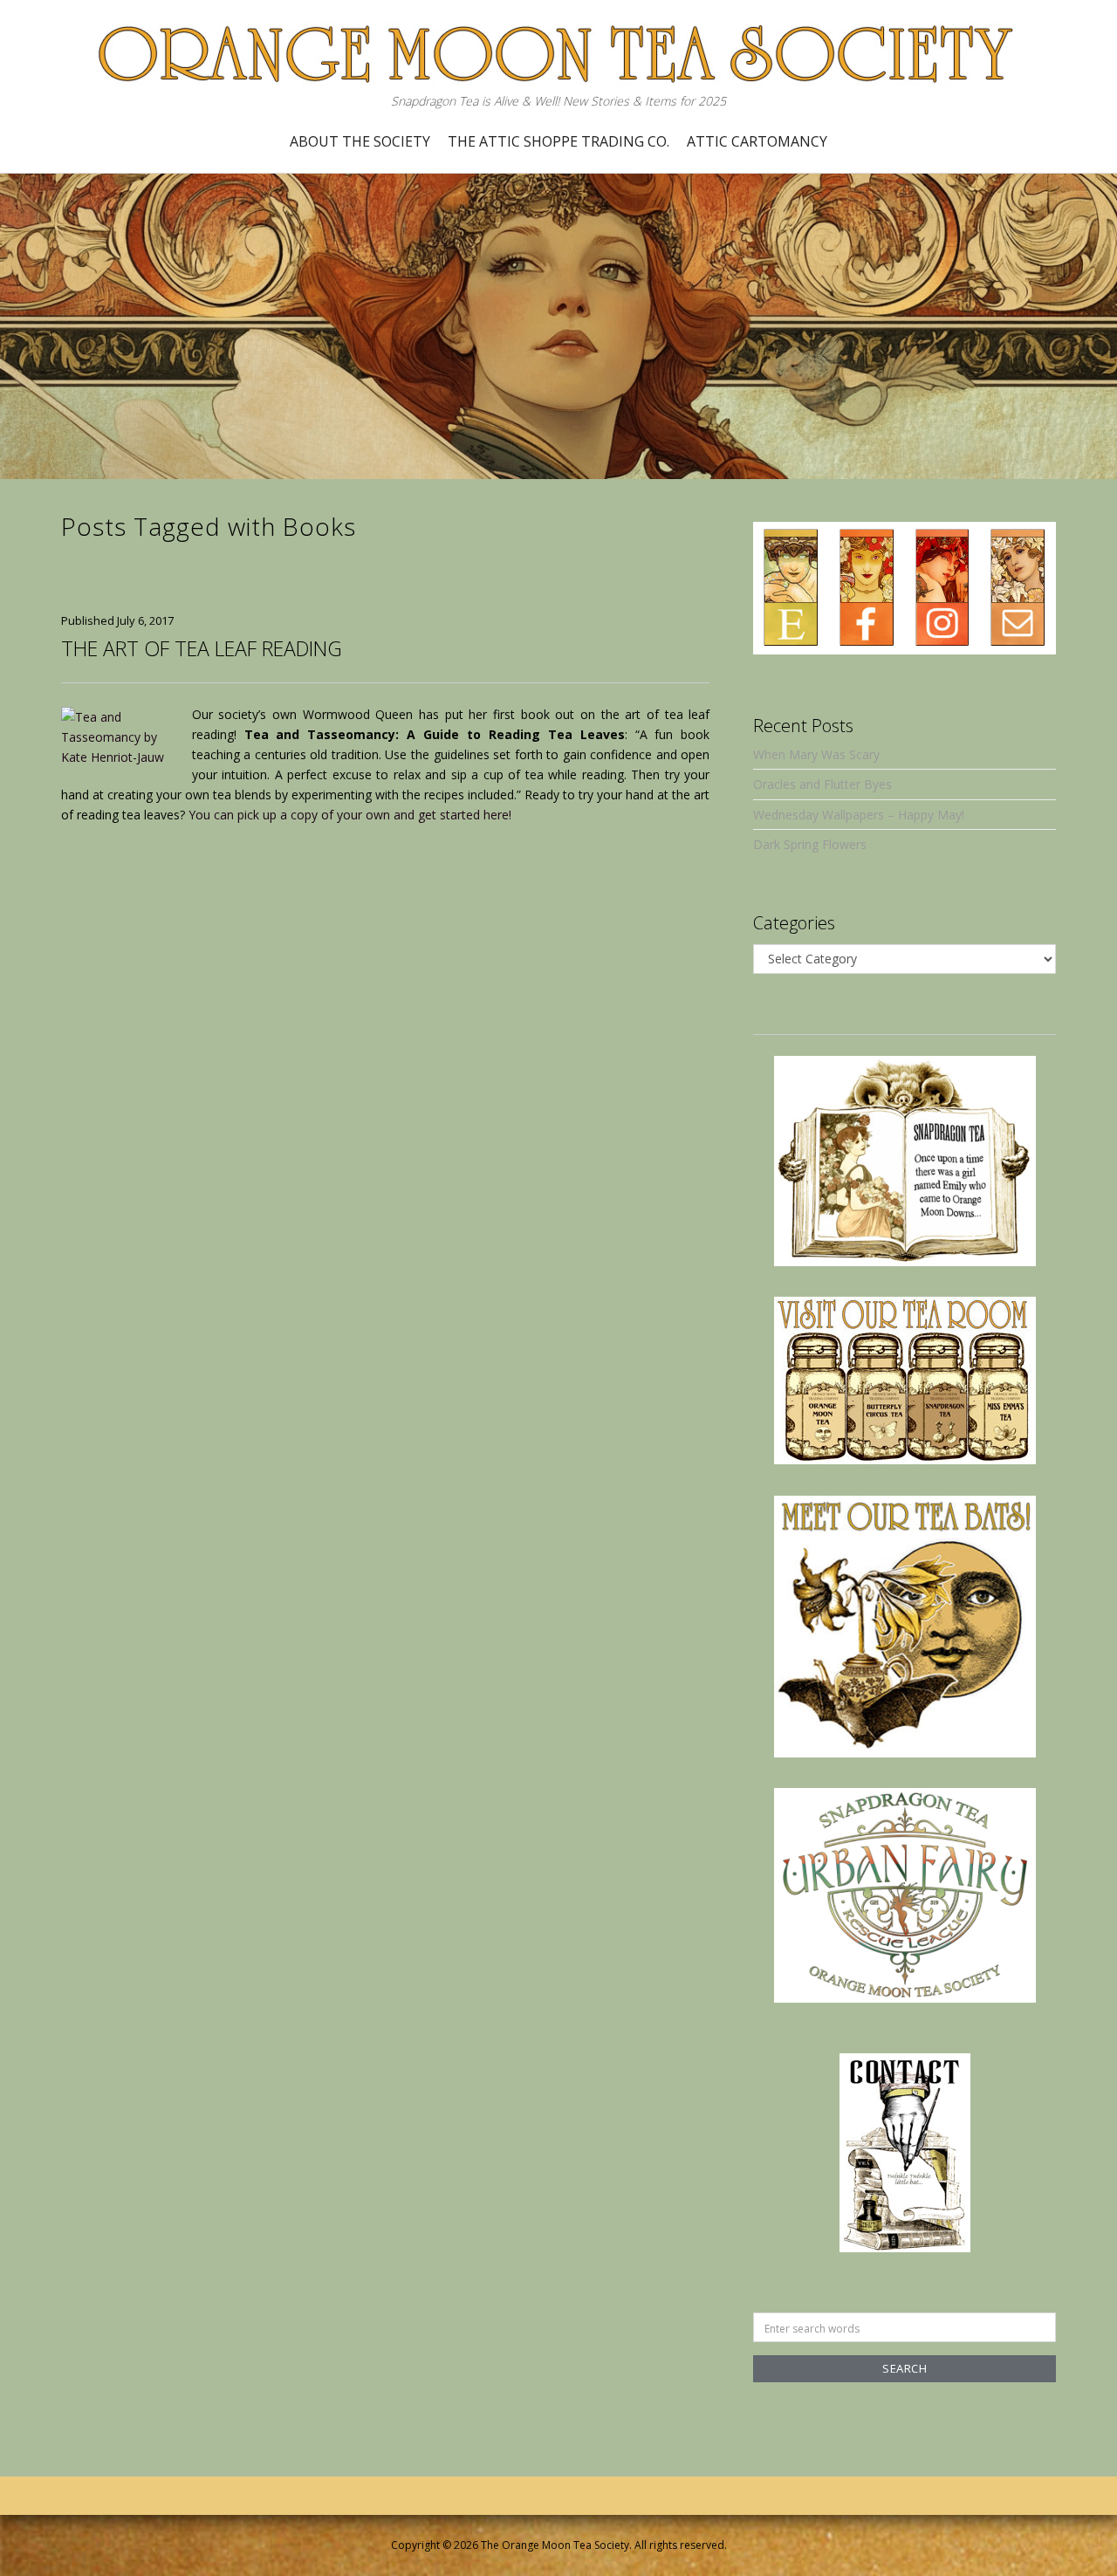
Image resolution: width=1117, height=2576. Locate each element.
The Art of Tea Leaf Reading (202, 648)
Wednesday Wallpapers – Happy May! (859, 815)
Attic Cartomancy (757, 141)
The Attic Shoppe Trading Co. (558, 141)
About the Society (360, 141)
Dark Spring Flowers (810, 844)
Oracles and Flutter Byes (822, 784)
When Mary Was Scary (816, 754)
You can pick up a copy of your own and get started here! (350, 815)
